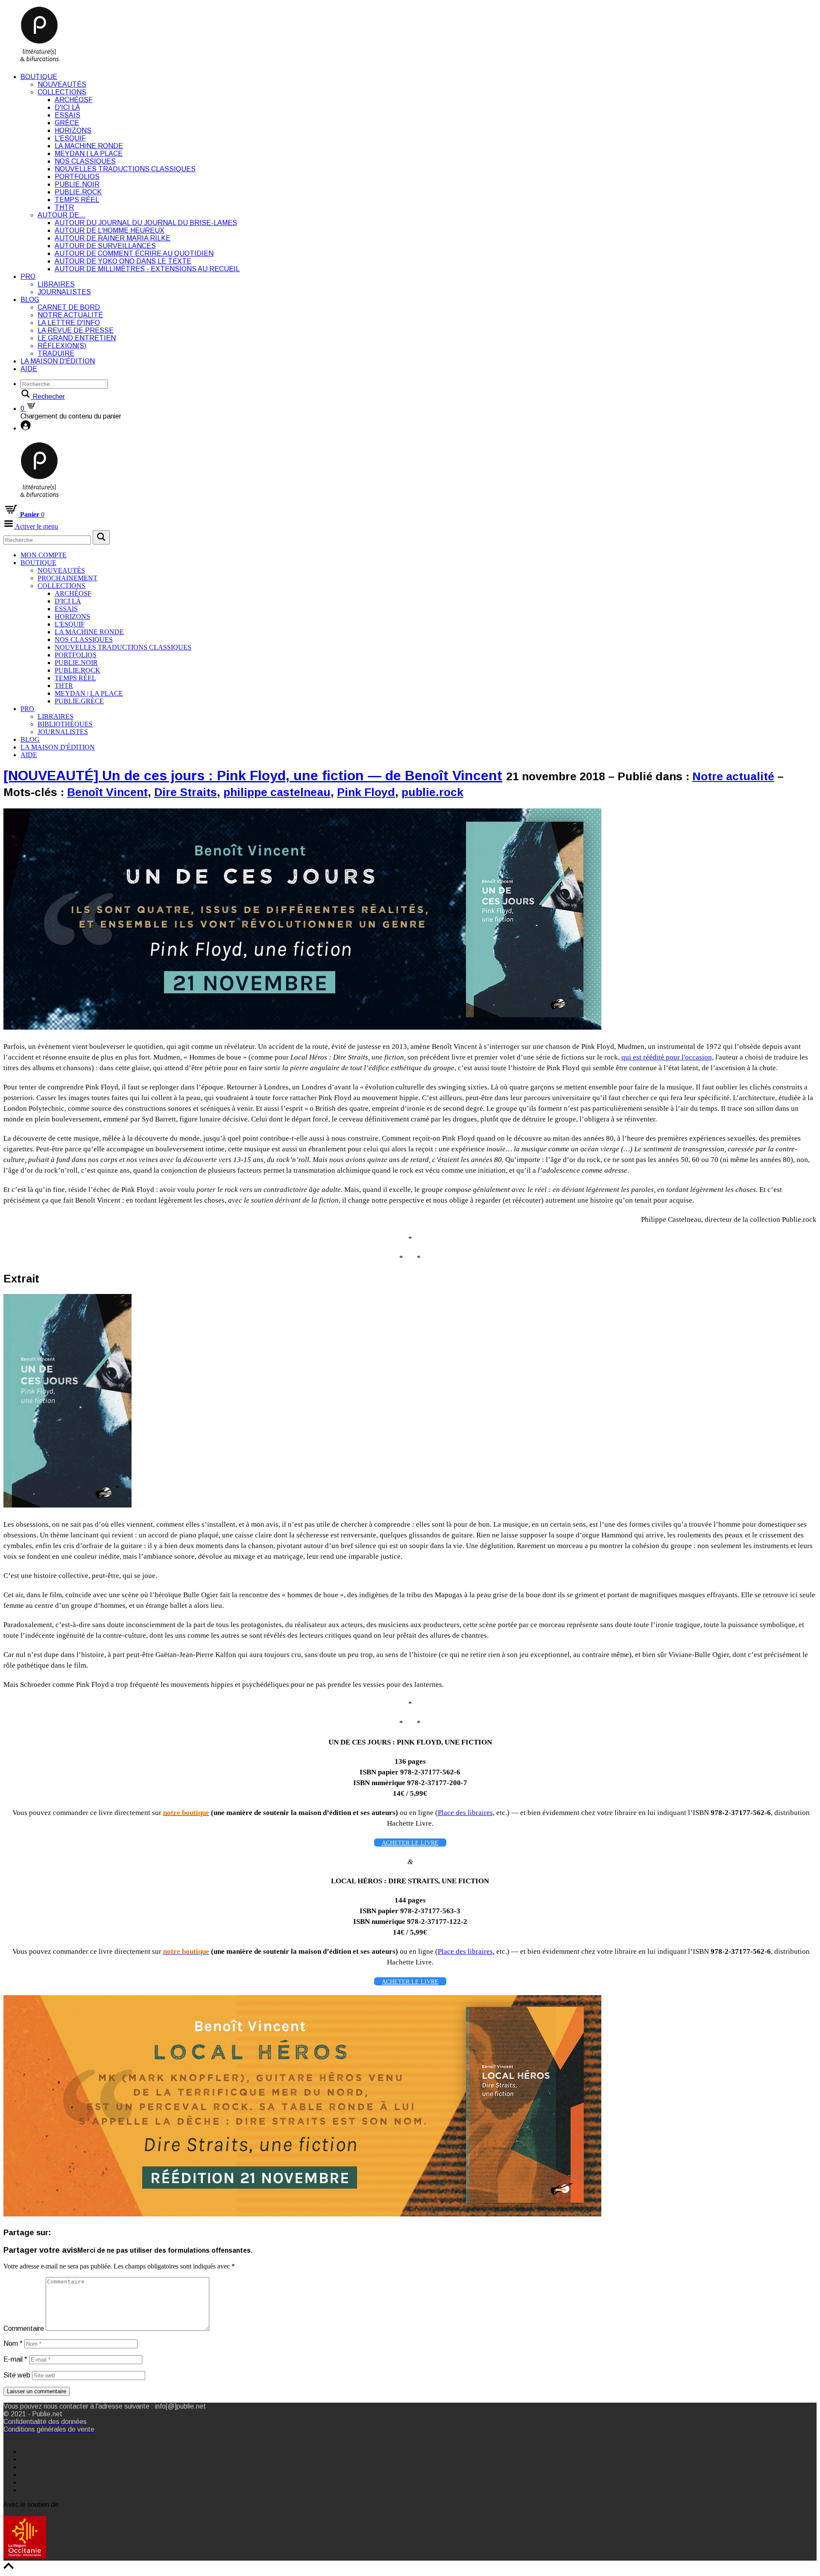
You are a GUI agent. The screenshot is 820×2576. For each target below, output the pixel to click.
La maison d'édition (58, 361)
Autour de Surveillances (105, 246)
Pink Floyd (366, 792)
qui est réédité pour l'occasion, (668, 1057)
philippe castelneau (277, 792)
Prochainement (67, 578)
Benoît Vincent (107, 792)
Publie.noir (77, 184)
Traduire (56, 353)
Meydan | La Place (89, 154)
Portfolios (77, 177)
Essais (67, 115)
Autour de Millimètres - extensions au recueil (147, 269)
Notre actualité (70, 315)
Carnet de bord (69, 307)
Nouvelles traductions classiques (125, 169)
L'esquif (70, 138)
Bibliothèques (65, 724)
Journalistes (64, 292)
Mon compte (44, 555)
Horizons (73, 130)
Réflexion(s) (62, 346)
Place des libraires (465, 1813)
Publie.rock (78, 192)
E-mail (15, 2359)
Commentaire (24, 2329)
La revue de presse (76, 330)
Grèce (67, 123)
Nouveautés (62, 84)
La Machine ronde (89, 146)
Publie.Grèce (79, 701)
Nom (13, 2343)
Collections (62, 92)
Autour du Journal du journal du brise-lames (146, 223)
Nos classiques (85, 161)
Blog (30, 300)
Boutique (39, 77)
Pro (28, 277)
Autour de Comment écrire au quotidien (134, 253)
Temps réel (77, 200)
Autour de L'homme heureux (110, 230)
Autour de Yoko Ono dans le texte (123, 261)
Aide (29, 369)
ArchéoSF (74, 100)
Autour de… (61, 215)
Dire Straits (186, 792)
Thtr (64, 207)
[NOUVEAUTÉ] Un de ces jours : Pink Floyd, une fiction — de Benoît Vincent (253, 776)
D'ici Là (67, 107)
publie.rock (432, 792)
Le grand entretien (77, 338)
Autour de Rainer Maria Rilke (113, 238)
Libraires (56, 284)
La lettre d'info (69, 323)
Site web (17, 2375)
